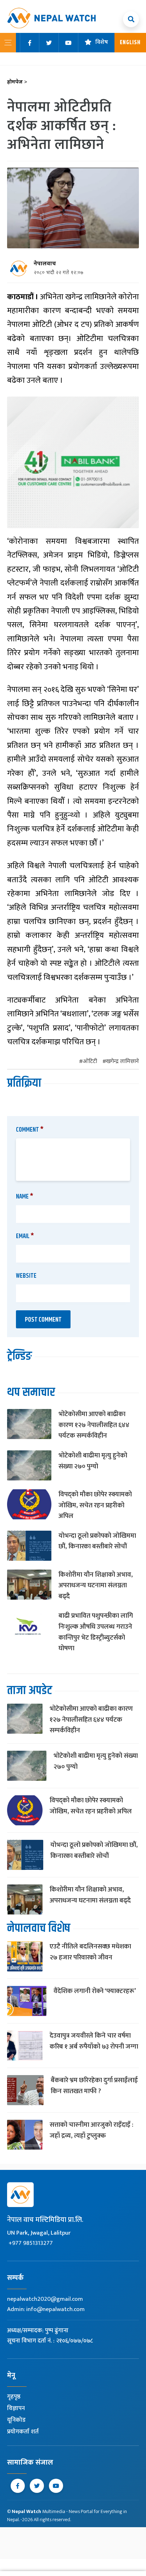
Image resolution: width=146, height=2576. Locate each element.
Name (25, 1197)
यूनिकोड (16, 2420)
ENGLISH (130, 43)
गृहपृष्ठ (14, 2397)
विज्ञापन (16, 2408)
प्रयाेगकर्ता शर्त (23, 2432)
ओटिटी (90, 1062)
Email (25, 1236)
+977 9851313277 (31, 2243)
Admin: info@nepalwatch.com (46, 2309)
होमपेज (17, 82)
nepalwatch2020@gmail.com (45, 2299)
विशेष (102, 43)
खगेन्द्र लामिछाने (122, 1062)
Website (26, 1276)
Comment (30, 1130)
